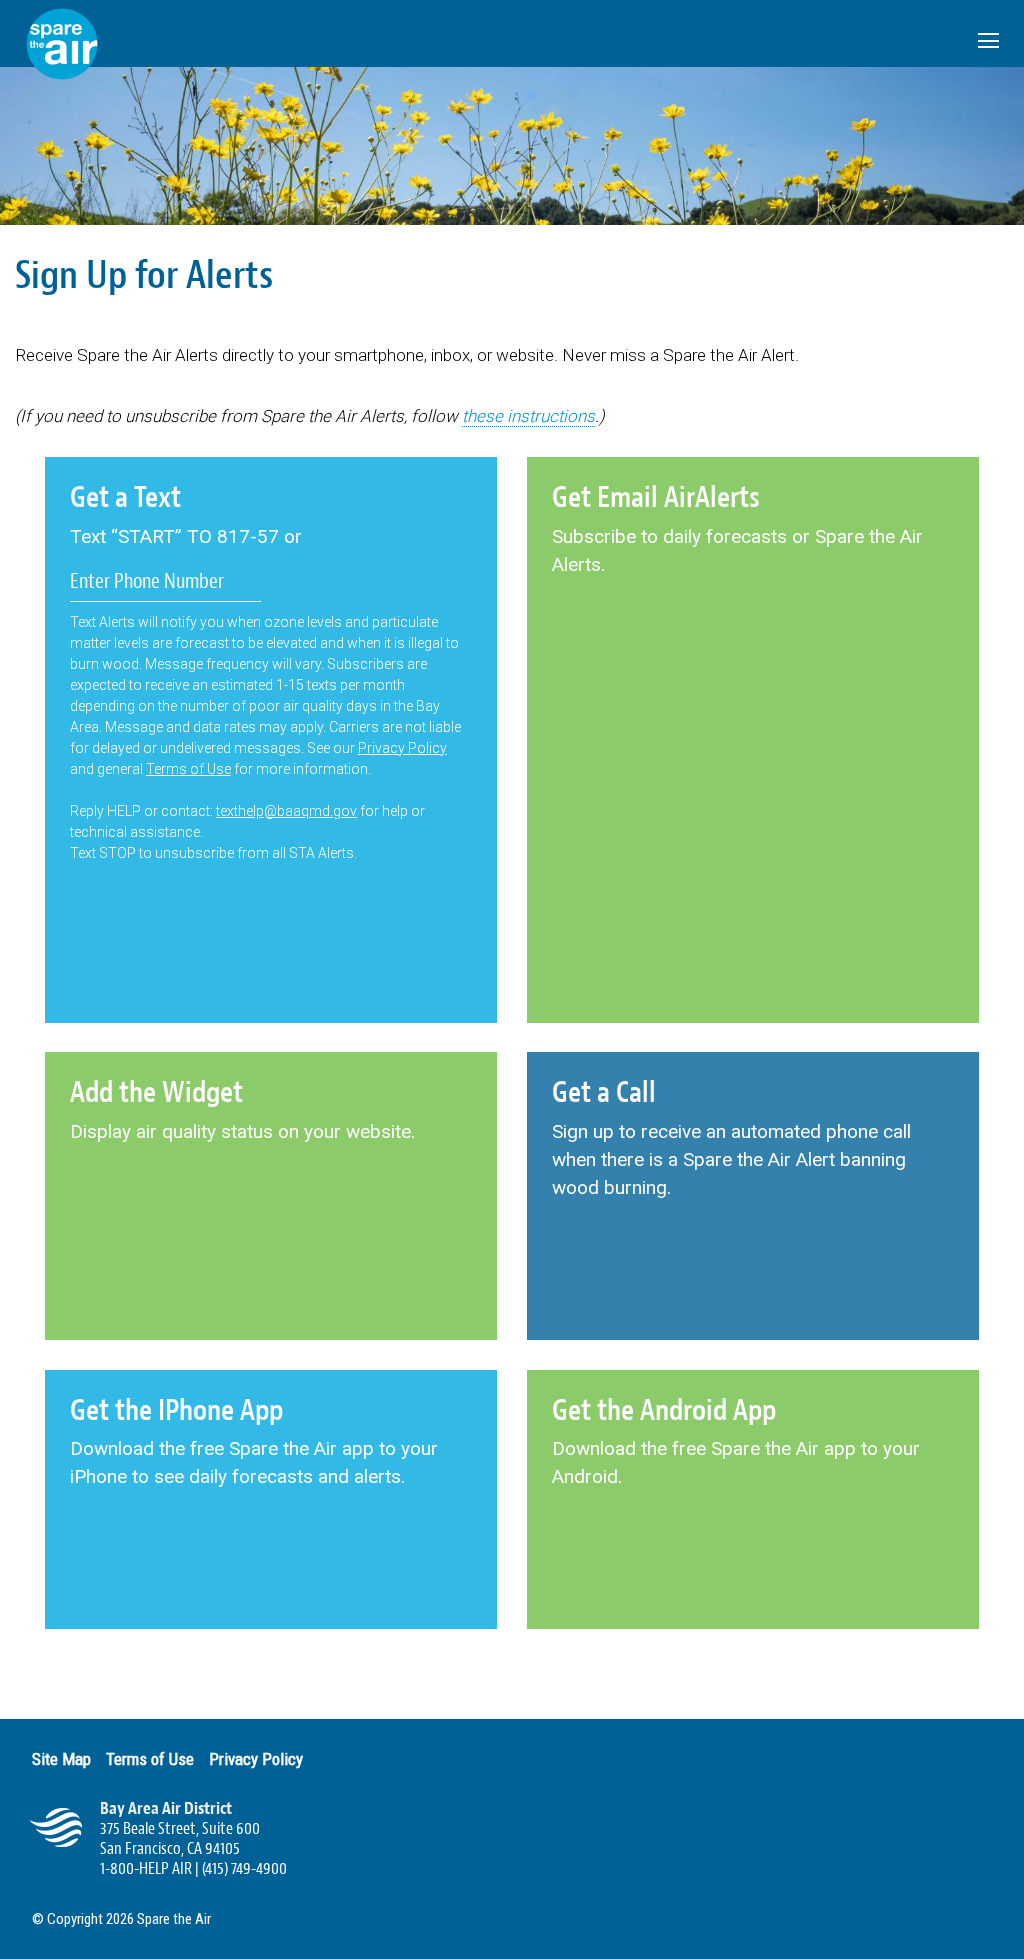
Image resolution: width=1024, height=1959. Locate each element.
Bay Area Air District (166, 1808)
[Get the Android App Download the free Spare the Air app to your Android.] (753, 1584)
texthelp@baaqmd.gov (286, 811)
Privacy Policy (402, 748)
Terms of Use (188, 769)
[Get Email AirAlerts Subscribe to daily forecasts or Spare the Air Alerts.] (753, 672)
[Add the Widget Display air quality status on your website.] (242, 1239)
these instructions (528, 416)
